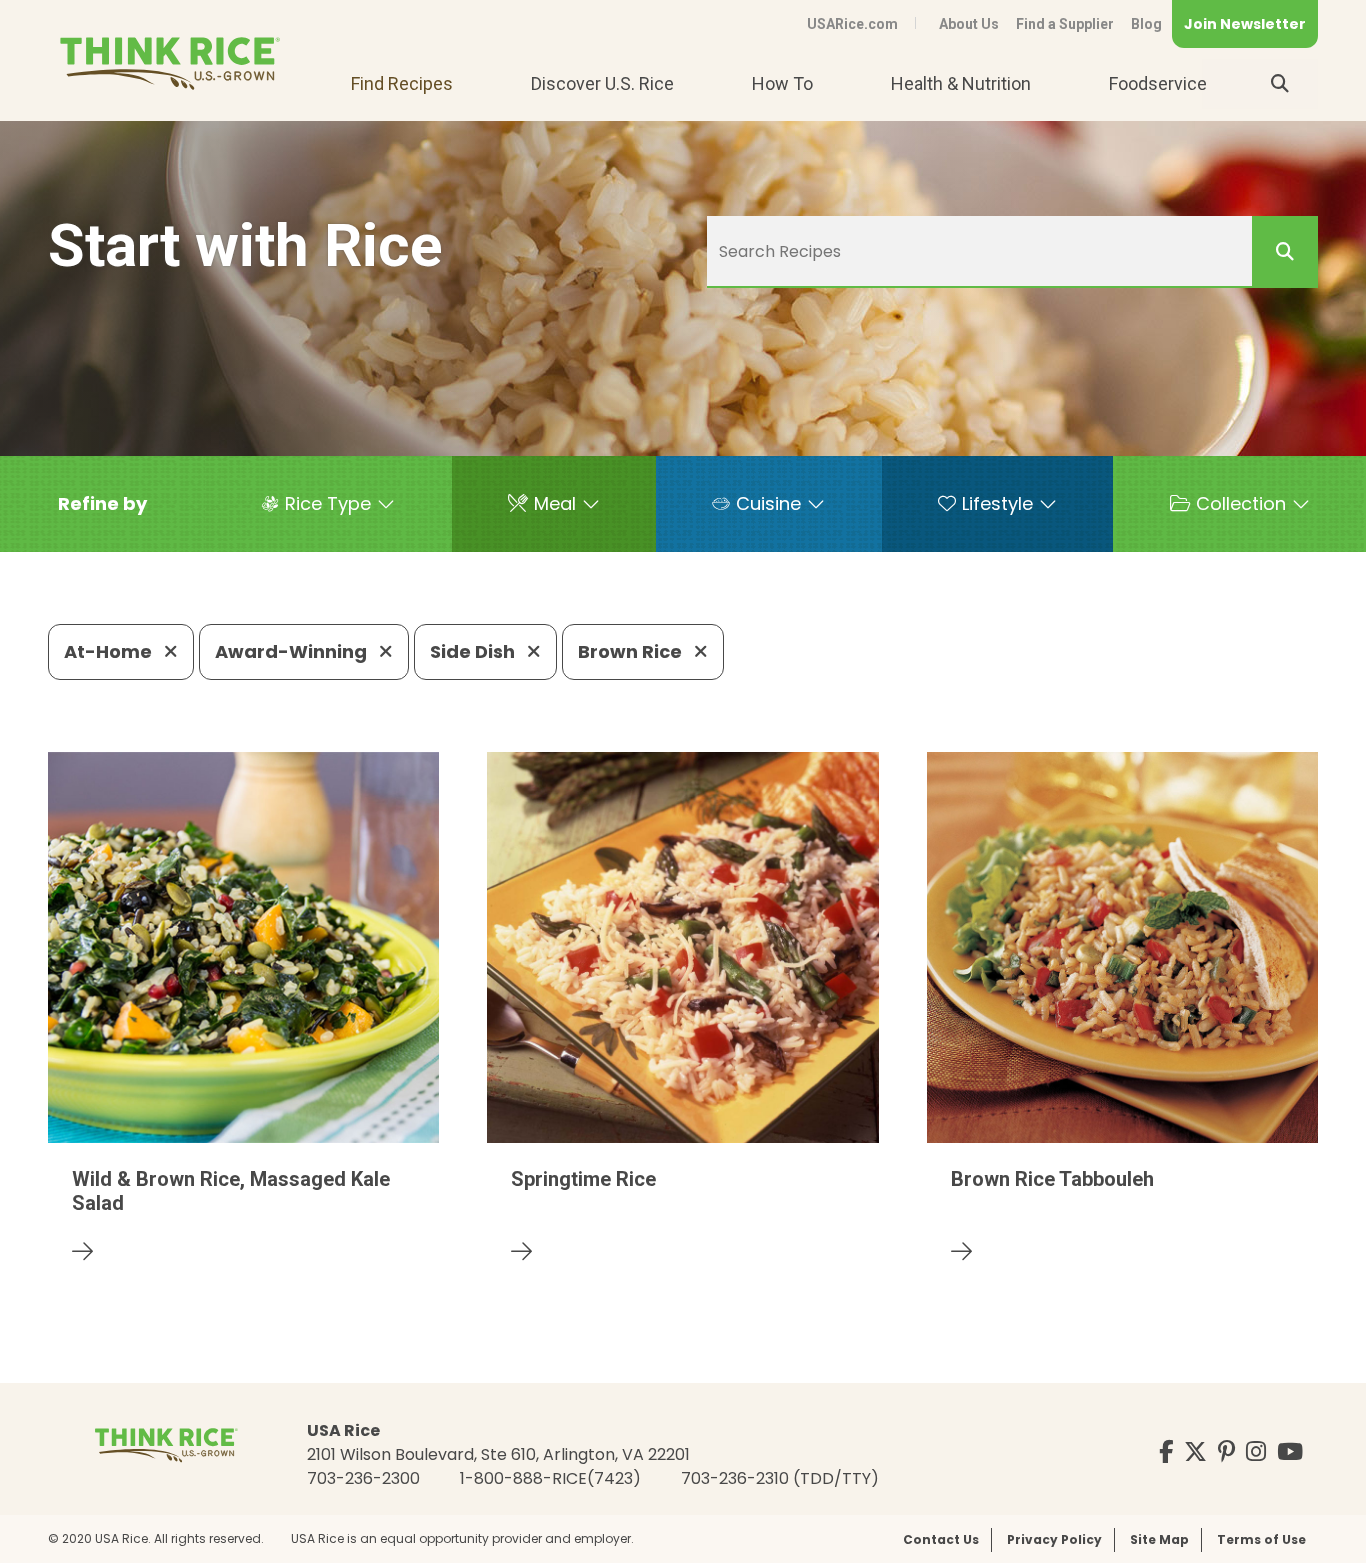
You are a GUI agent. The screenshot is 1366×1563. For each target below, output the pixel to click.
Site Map (1159, 1539)
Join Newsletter (1245, 24)
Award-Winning (293, 651)
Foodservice (1158, 83)
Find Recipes (402, 83)
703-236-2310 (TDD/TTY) (780, 1478)
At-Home (110, 651)
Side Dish (474, 651)
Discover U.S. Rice (602, 83)
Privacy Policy (1054, 1539)
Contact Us (941, 1539)
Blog (1146, 24)
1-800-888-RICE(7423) (550, 1478)
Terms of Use (1261, 1539)
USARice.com (852, 24)
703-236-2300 (363, 1478)
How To (782, 83)
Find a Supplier (1065, 24)
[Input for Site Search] (1280, 84)
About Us (969, 24)
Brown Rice (632, 651)
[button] (102, 504)
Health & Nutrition (961, 83)
